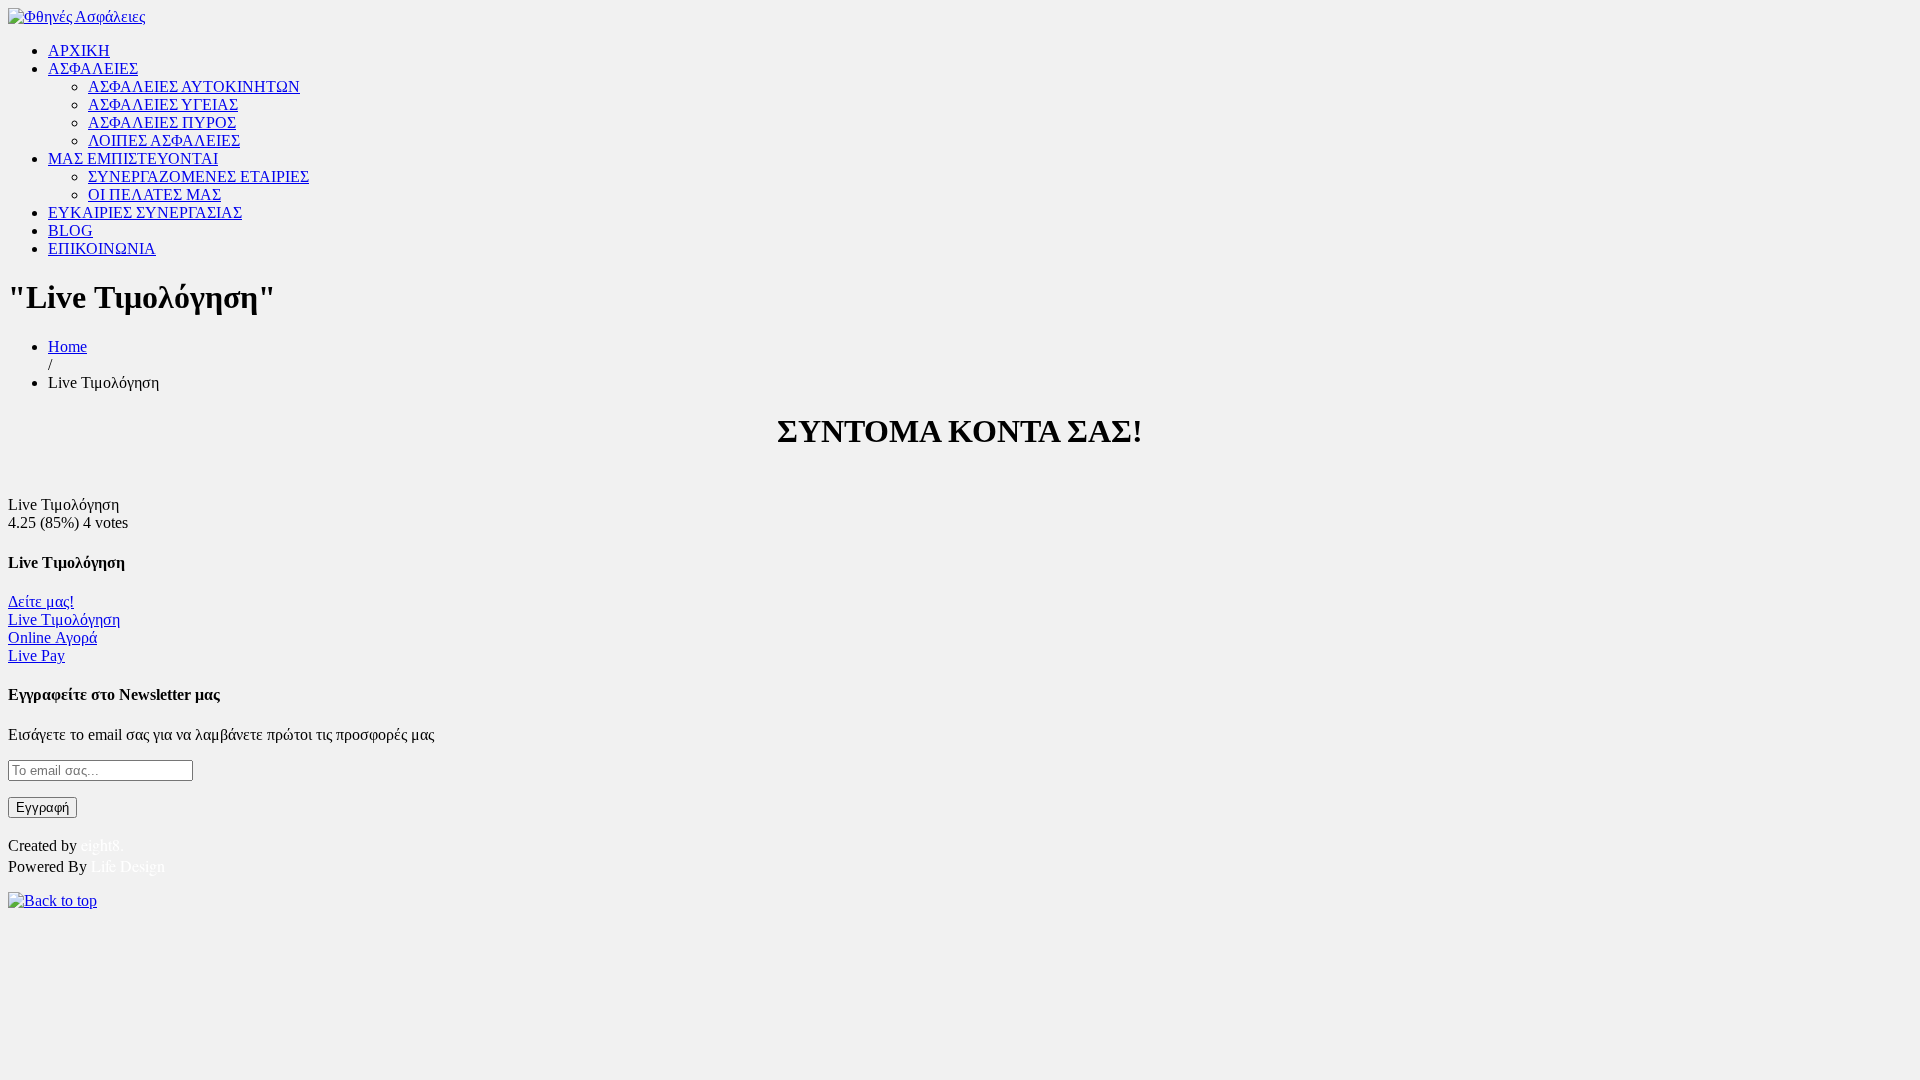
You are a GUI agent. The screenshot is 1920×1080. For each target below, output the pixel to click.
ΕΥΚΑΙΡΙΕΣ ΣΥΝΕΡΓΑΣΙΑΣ (145, 212)
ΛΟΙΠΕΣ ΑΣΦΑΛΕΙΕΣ (164, 140)
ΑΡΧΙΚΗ (79, 50)
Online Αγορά (52, 637)
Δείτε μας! (41, 601)
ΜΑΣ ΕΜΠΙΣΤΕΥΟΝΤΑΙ (133, 158)
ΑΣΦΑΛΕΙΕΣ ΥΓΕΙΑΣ (163, 104)
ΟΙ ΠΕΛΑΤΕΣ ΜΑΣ (154, 194)
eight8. (102, 844)
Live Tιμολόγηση (64, 619)
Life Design (128, 865)
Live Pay (36, 655)
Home (67, 346)
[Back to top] (52, 900)
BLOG (70, 230)
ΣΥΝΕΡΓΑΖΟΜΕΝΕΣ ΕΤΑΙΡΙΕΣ (198, 176)
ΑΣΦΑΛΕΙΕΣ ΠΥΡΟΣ (162, 122)
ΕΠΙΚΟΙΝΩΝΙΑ (102, 248)
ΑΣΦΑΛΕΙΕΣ (93, 68)
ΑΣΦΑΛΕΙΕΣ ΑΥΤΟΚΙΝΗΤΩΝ (194, 86)
